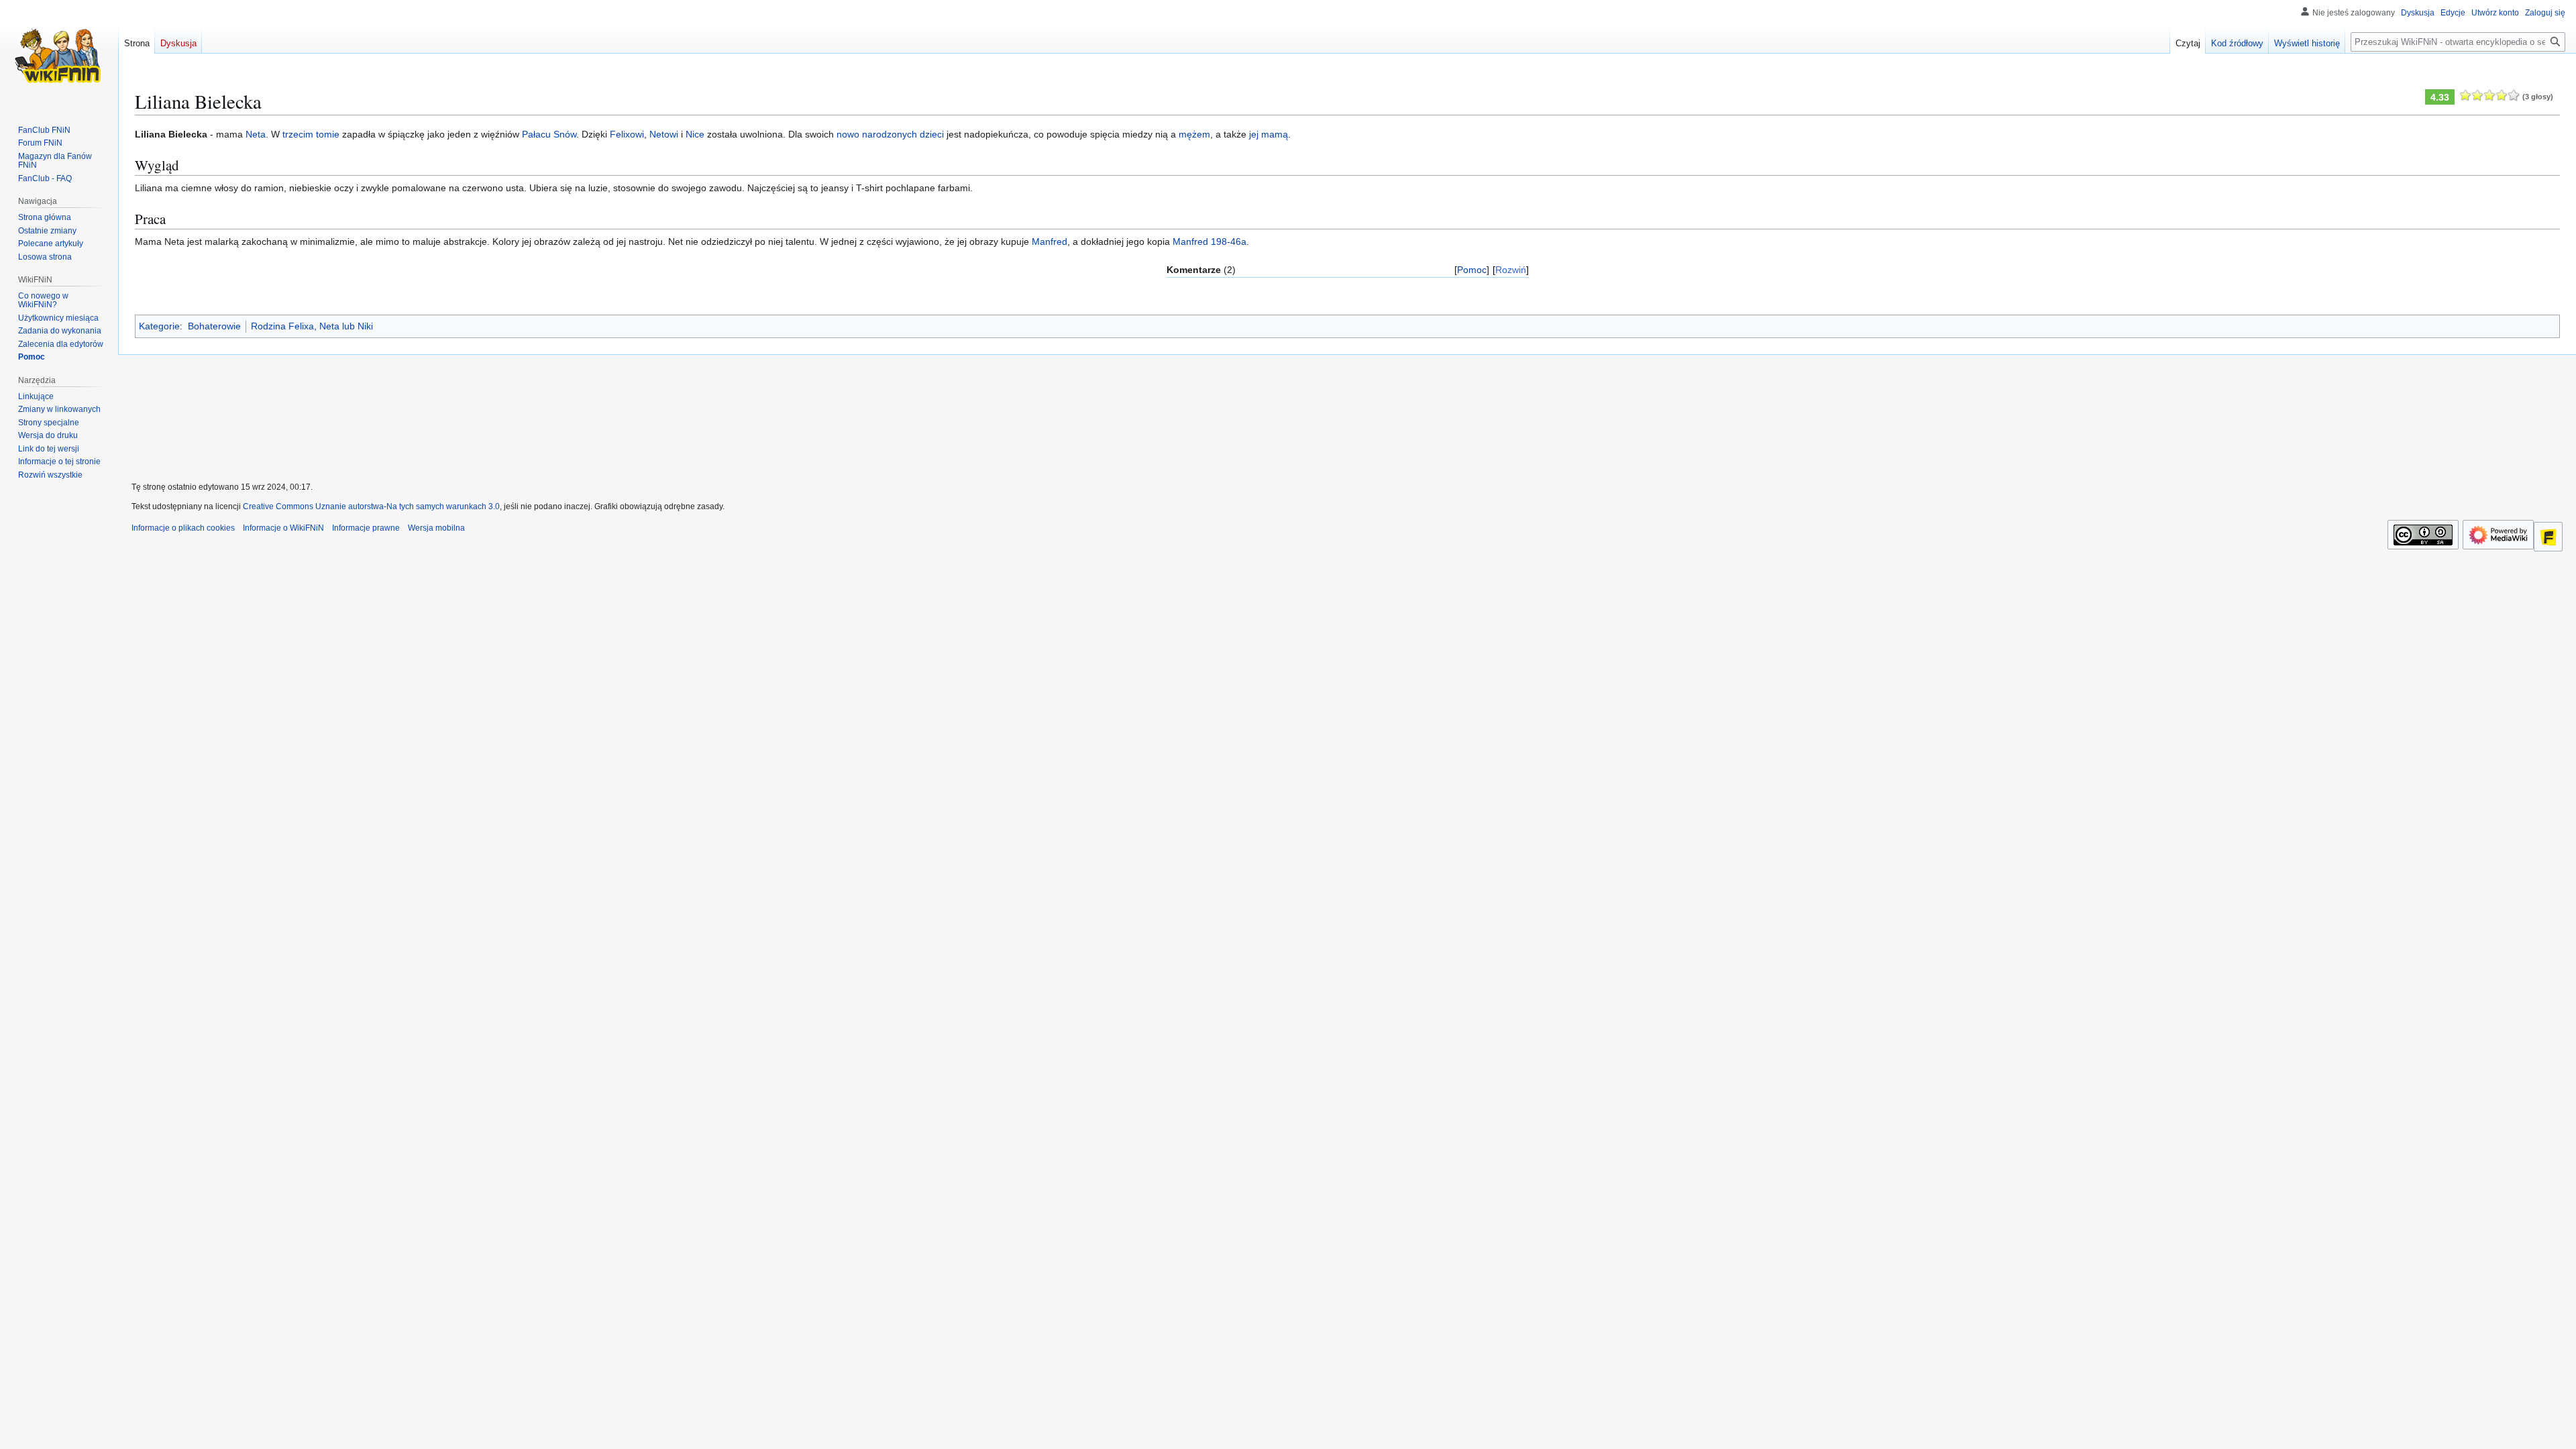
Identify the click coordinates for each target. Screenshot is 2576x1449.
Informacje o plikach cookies (183, 528)
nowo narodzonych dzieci (890, 134)
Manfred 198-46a (1210, 241)
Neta (256, 134)
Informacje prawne (366, 528)
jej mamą (1269, 134)
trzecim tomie (311, 134)
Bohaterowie (214, 326)
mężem (1194, 134)
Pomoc (1472, 270)
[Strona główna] (59, 54)
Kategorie (159, 326)
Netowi (664, 134)
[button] (50, 475)
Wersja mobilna (436, 528)
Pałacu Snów (549, 134)
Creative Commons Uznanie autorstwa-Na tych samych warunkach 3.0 (371, 506)
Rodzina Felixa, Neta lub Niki (312, 326)
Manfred (1050, 241)
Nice (695, 134)
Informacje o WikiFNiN (283, 528)
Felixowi (627, 134)
